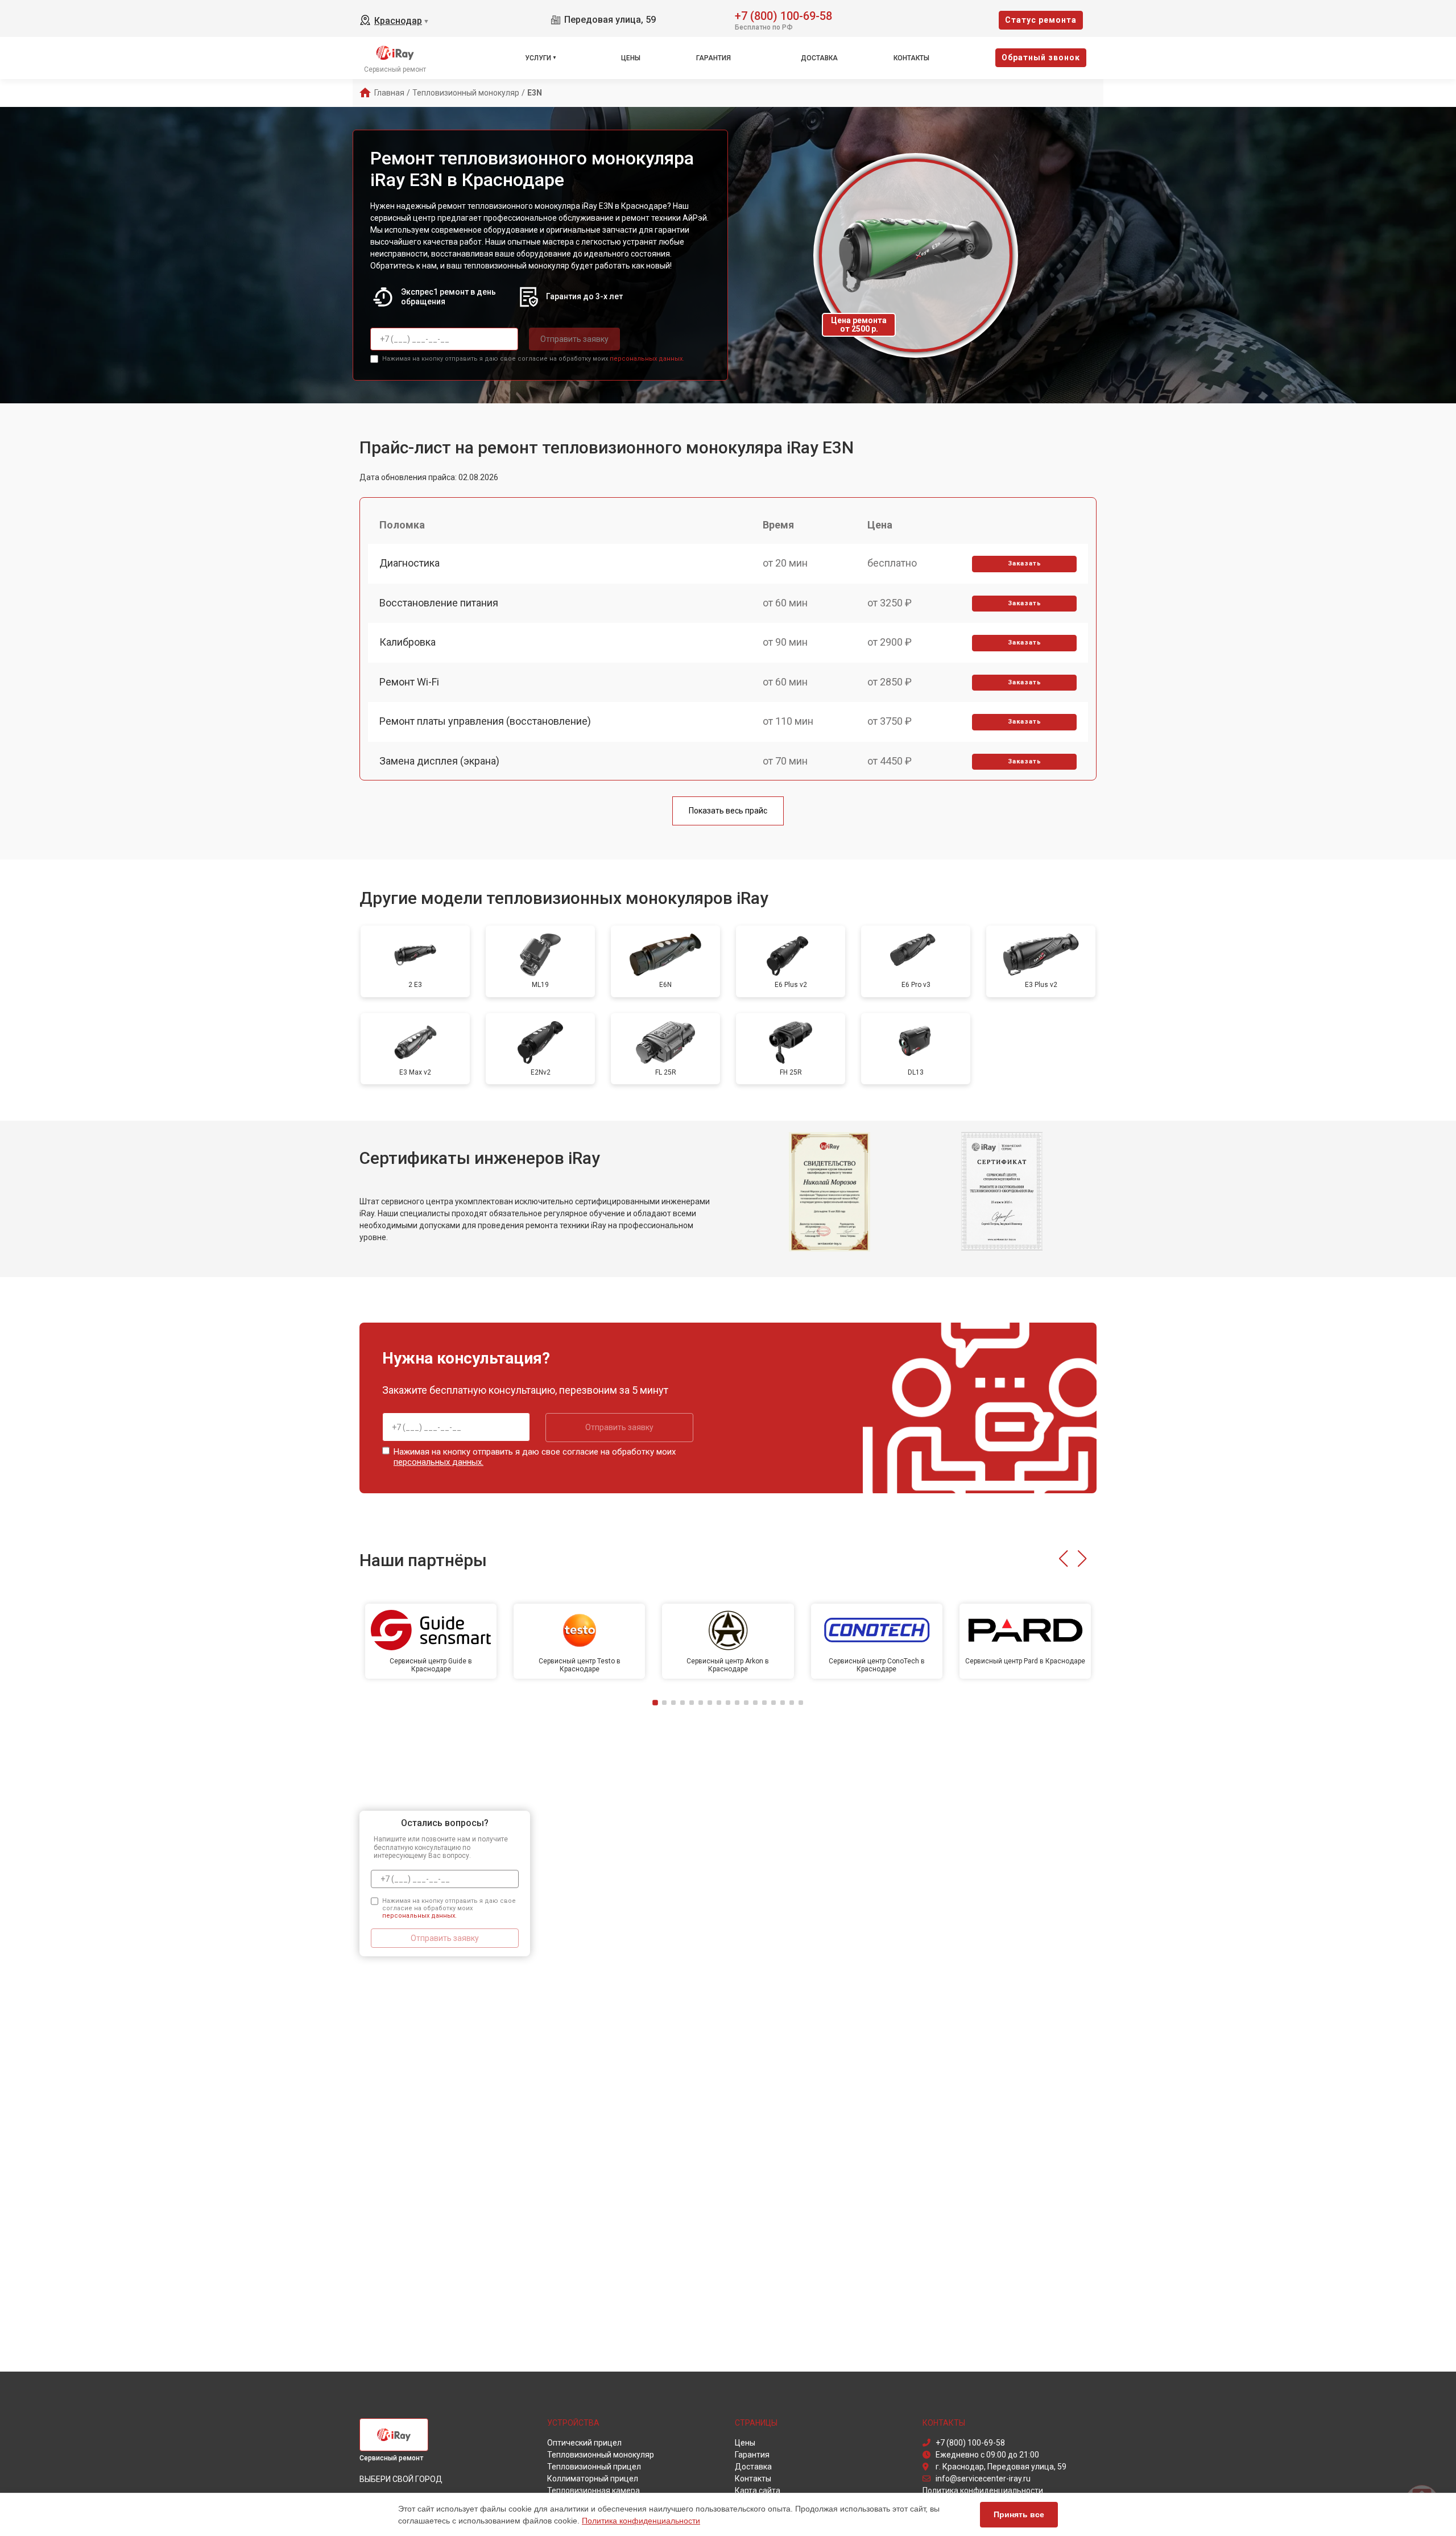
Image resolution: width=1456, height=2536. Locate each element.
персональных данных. (647, 359)
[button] (1063, 1559)
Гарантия (713, 58)
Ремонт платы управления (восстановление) (485, 721)
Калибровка (408, 642)
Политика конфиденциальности (641, 2521)
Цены (631, 58)
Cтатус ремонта (1041, 20)
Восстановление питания (439, 603)
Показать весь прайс (728, 811)
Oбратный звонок (1041, 57)
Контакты (911, 58)
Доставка (819, 58)
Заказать (1025, 563)
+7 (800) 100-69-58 (783, 15)
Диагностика (409, 563)
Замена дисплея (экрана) (439, 761)
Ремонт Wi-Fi (409, 682)
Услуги (538, 58)
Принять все (1019, 2514)
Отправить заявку (574, 339)
